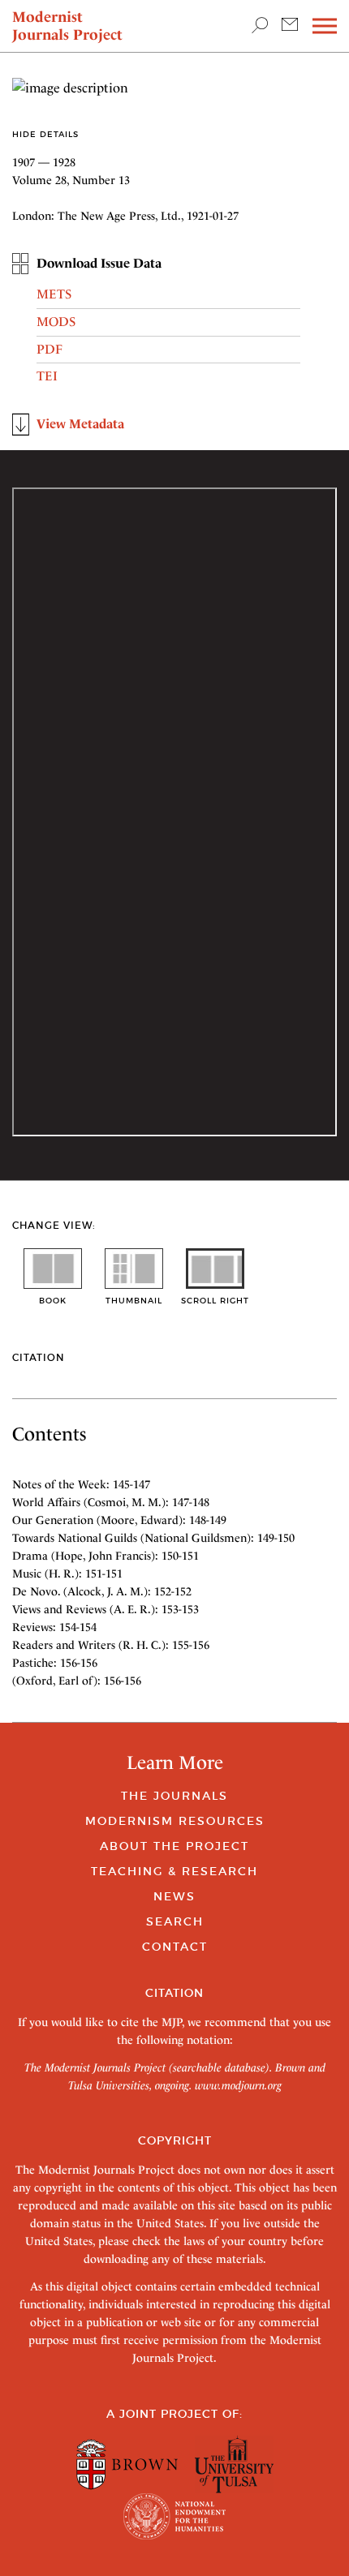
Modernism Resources (175, 1821)
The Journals (174, 1796)
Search (175, 1921)
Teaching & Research (174, 1871)
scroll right (215, 1301)
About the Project (174, 1846)
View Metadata (80, 424)
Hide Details (45, 134)
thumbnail (134, 1301)
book (53, 1301)
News (174, 1896)
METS (54, 294)
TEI (47, 376)
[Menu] (325, 26)
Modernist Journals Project (67, 26)
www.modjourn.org (238, 2085)
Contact (175, 1947)
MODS (56, 322)
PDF (50, 349)
